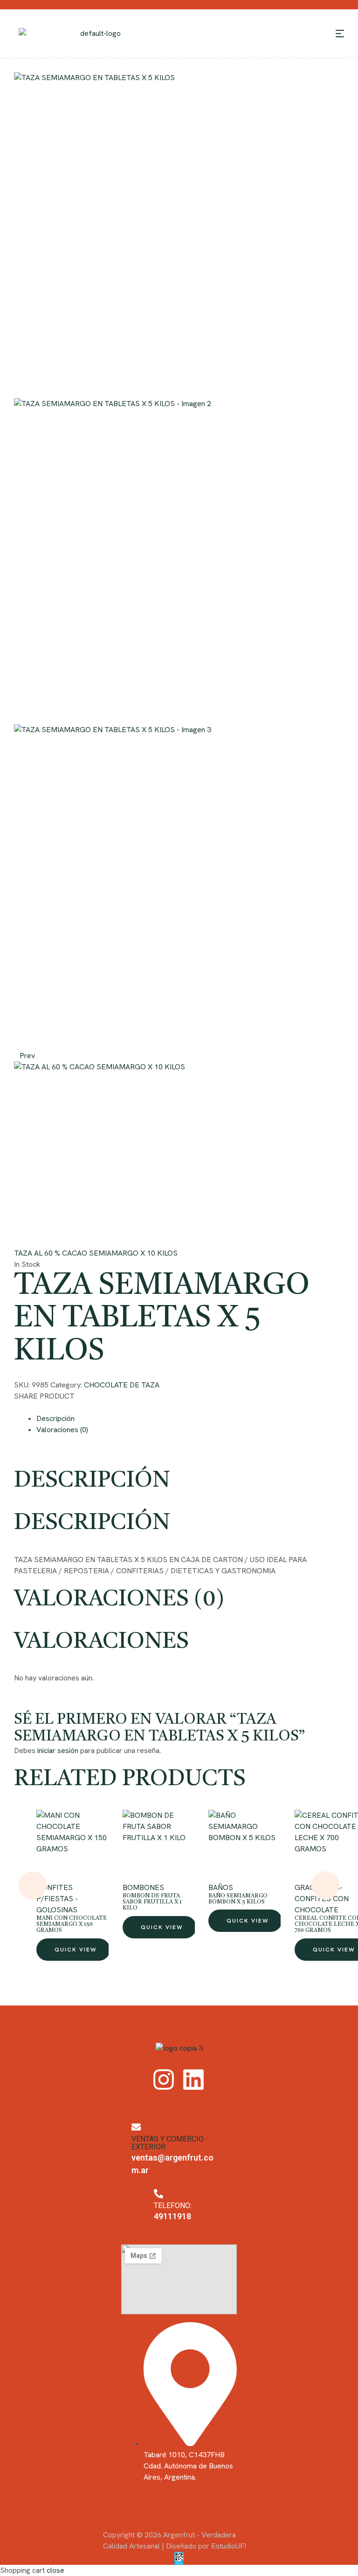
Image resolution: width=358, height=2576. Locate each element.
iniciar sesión (58, 1750)
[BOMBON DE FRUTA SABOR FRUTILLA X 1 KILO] (159, 1846)
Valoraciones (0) (62, 1430)
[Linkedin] (193, 2080)
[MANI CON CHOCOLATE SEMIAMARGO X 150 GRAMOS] (72, 1846)
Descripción (55, 1418)
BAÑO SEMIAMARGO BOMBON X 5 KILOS (238, 1899)
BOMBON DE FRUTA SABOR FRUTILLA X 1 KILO (152, 1902)
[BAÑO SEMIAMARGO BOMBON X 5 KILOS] (244, 1846)
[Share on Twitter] (25, 1407)
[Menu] (340, 34)
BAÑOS (221, 1887)
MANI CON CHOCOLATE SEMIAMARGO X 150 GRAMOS (72, 1924)
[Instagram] (164, 2080)
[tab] (190, 1419)
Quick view (76, 1950)
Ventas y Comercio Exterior (168, 2143)
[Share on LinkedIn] (39, 1407)
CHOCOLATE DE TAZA (122, 1385)
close (55, 2570)
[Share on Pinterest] (33, 1407)
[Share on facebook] (18, 1407)
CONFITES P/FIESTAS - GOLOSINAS (57, 1899)
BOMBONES (143, 1887)
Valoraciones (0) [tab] (119, 1600)
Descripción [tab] (92, 1481)
